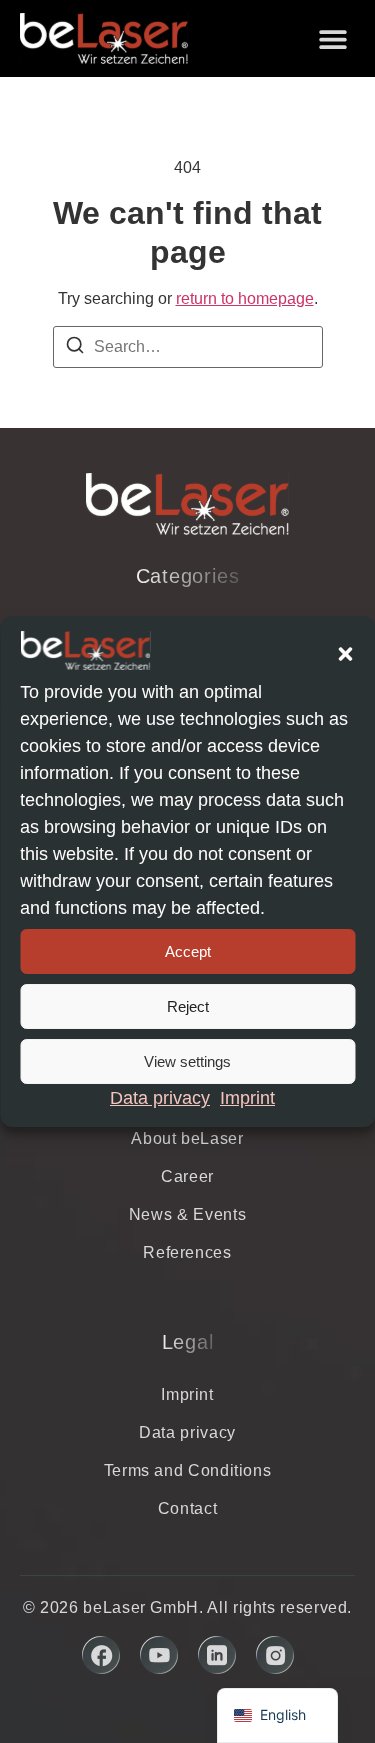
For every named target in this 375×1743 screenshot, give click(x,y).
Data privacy (160, 1098)
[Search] (75, 348)
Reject (188, 1006)
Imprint (247, 1098)
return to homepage (245, 298)
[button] (345, 654)
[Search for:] (188, 347)
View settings (187, 1061)
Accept (188, 951)
